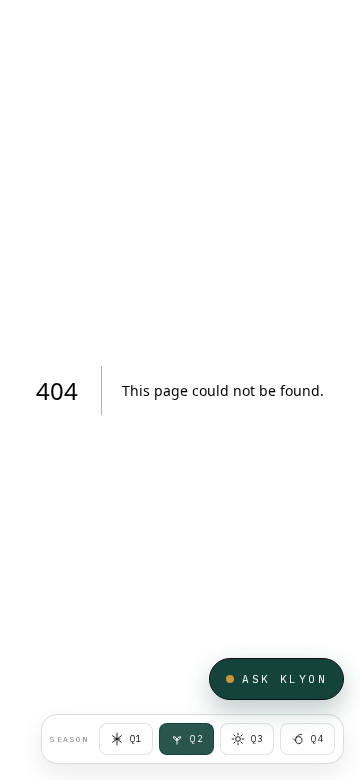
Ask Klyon (284, 679)
